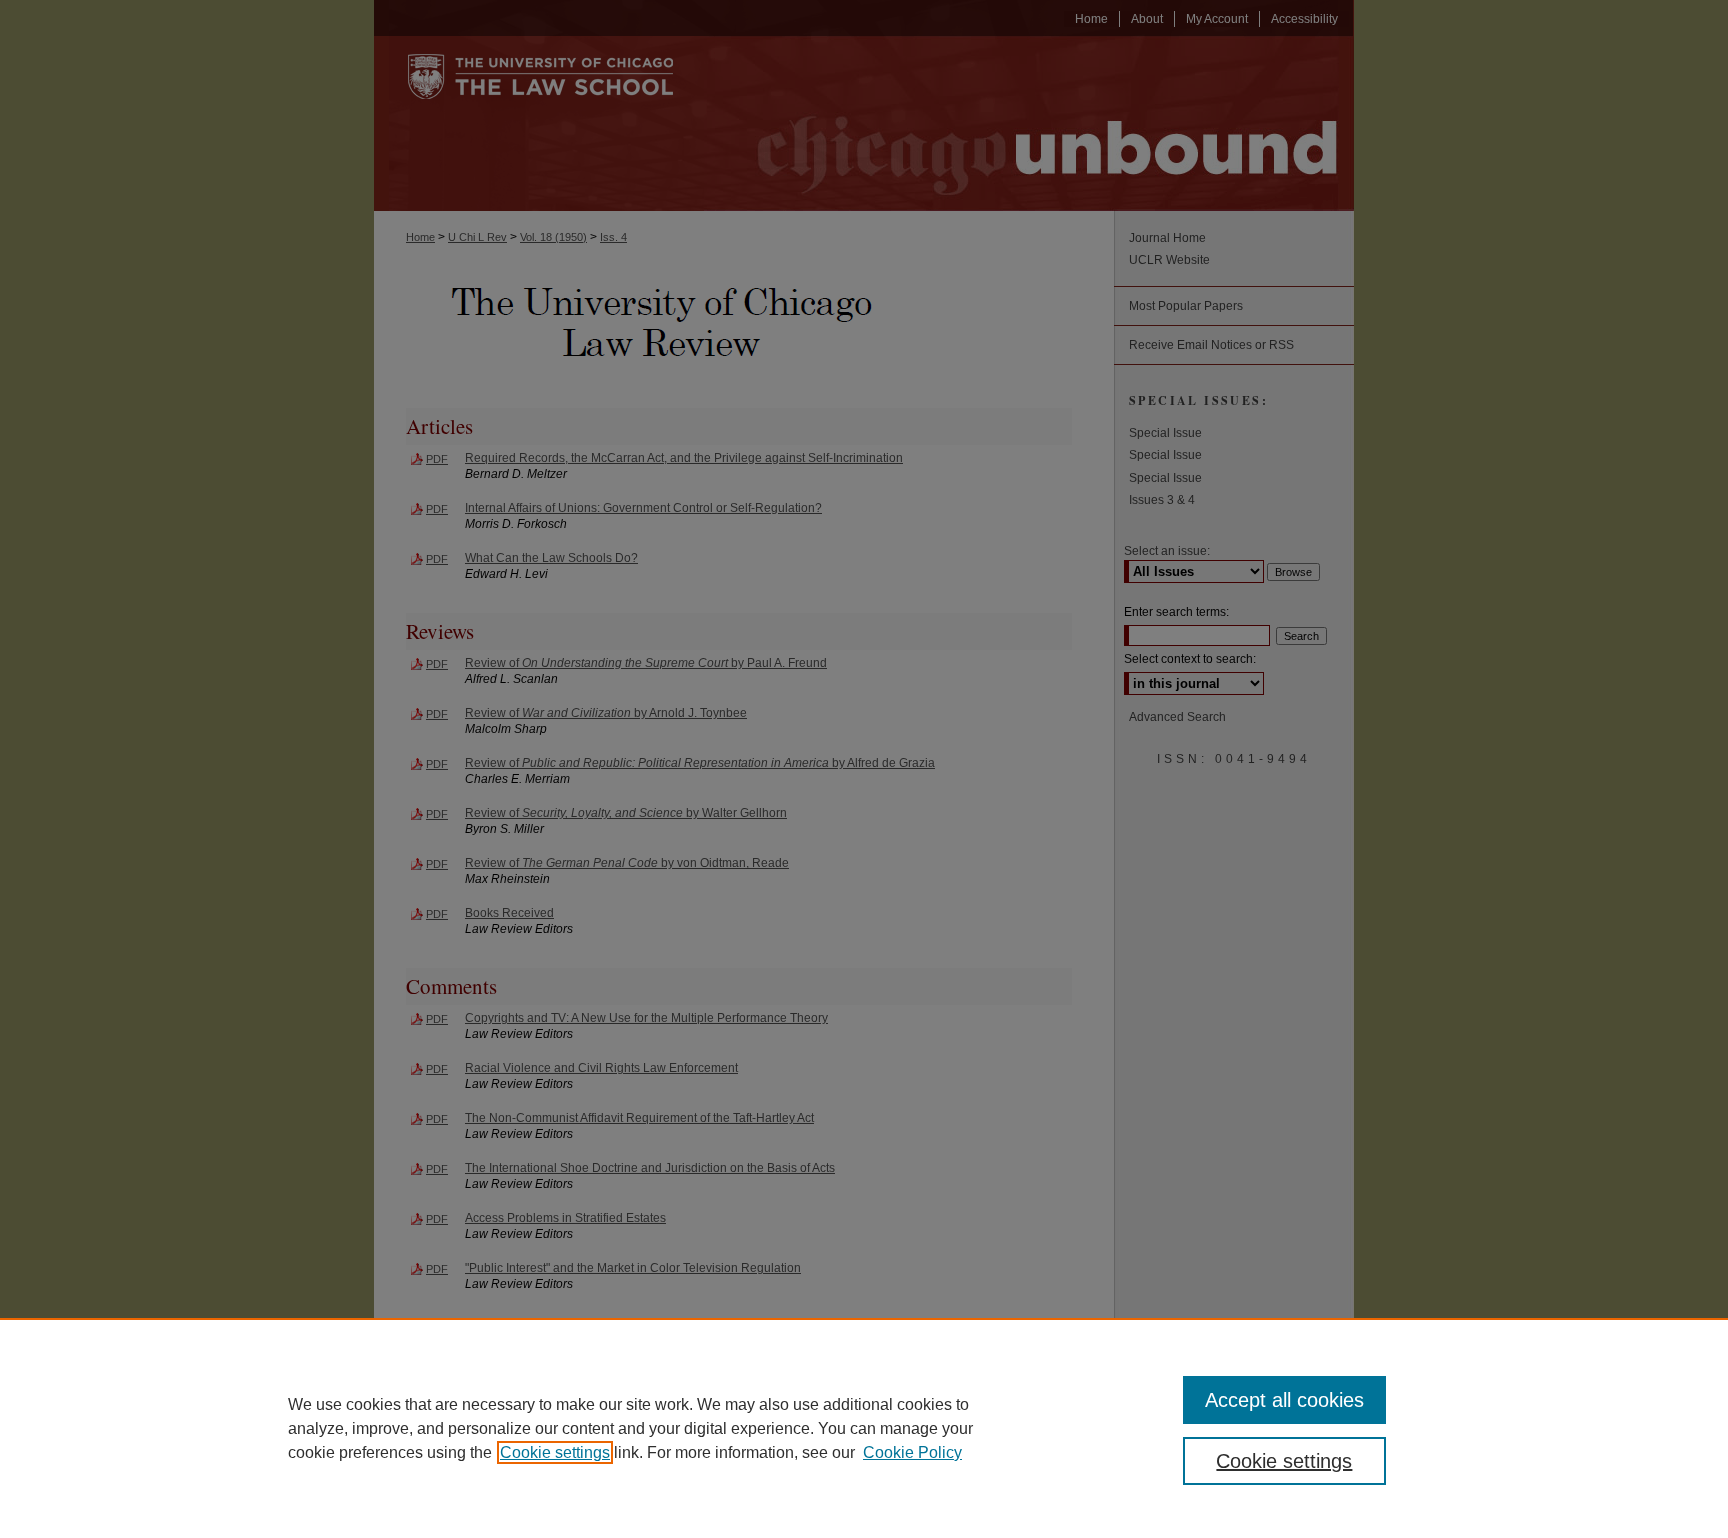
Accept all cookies (1284, 1400)
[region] (864, 1428)
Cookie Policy (912, 1452)
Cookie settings (555, 1452)
